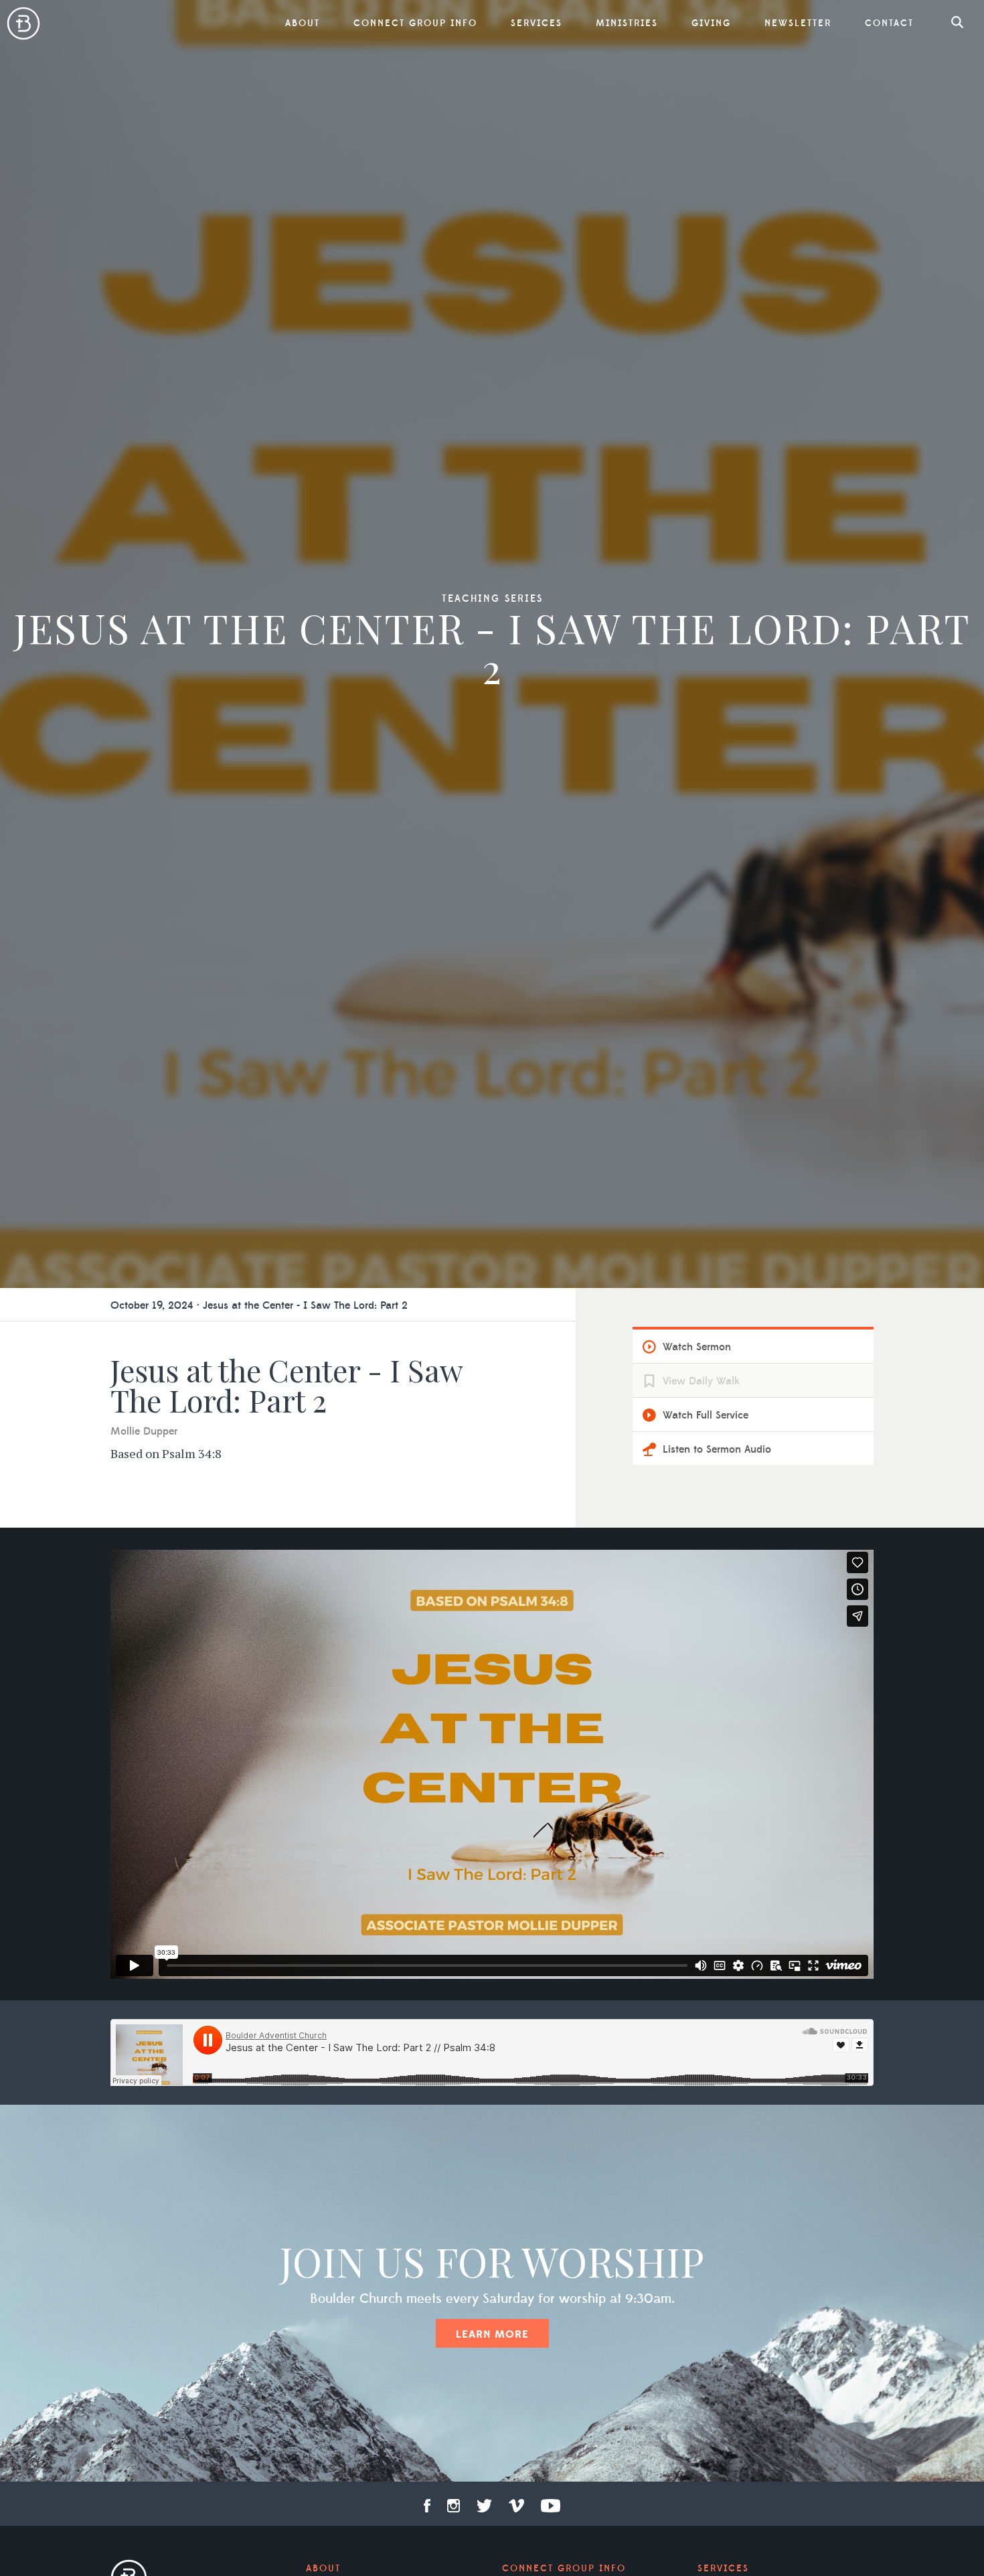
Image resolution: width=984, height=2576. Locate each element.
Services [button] (537, 23)
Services (723, 2569)
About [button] (303, 23)
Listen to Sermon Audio (717, 1449)
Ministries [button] (627, 23)
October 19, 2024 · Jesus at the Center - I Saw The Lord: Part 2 (259, 1305)
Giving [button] (711, 23)
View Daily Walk (701, 1381)
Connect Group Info (415, 23)
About (323, 2569)
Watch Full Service (706, 1415)
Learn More (492, 2334)
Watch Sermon (697, 1347)
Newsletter (798, 23)
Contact (889, 23)
